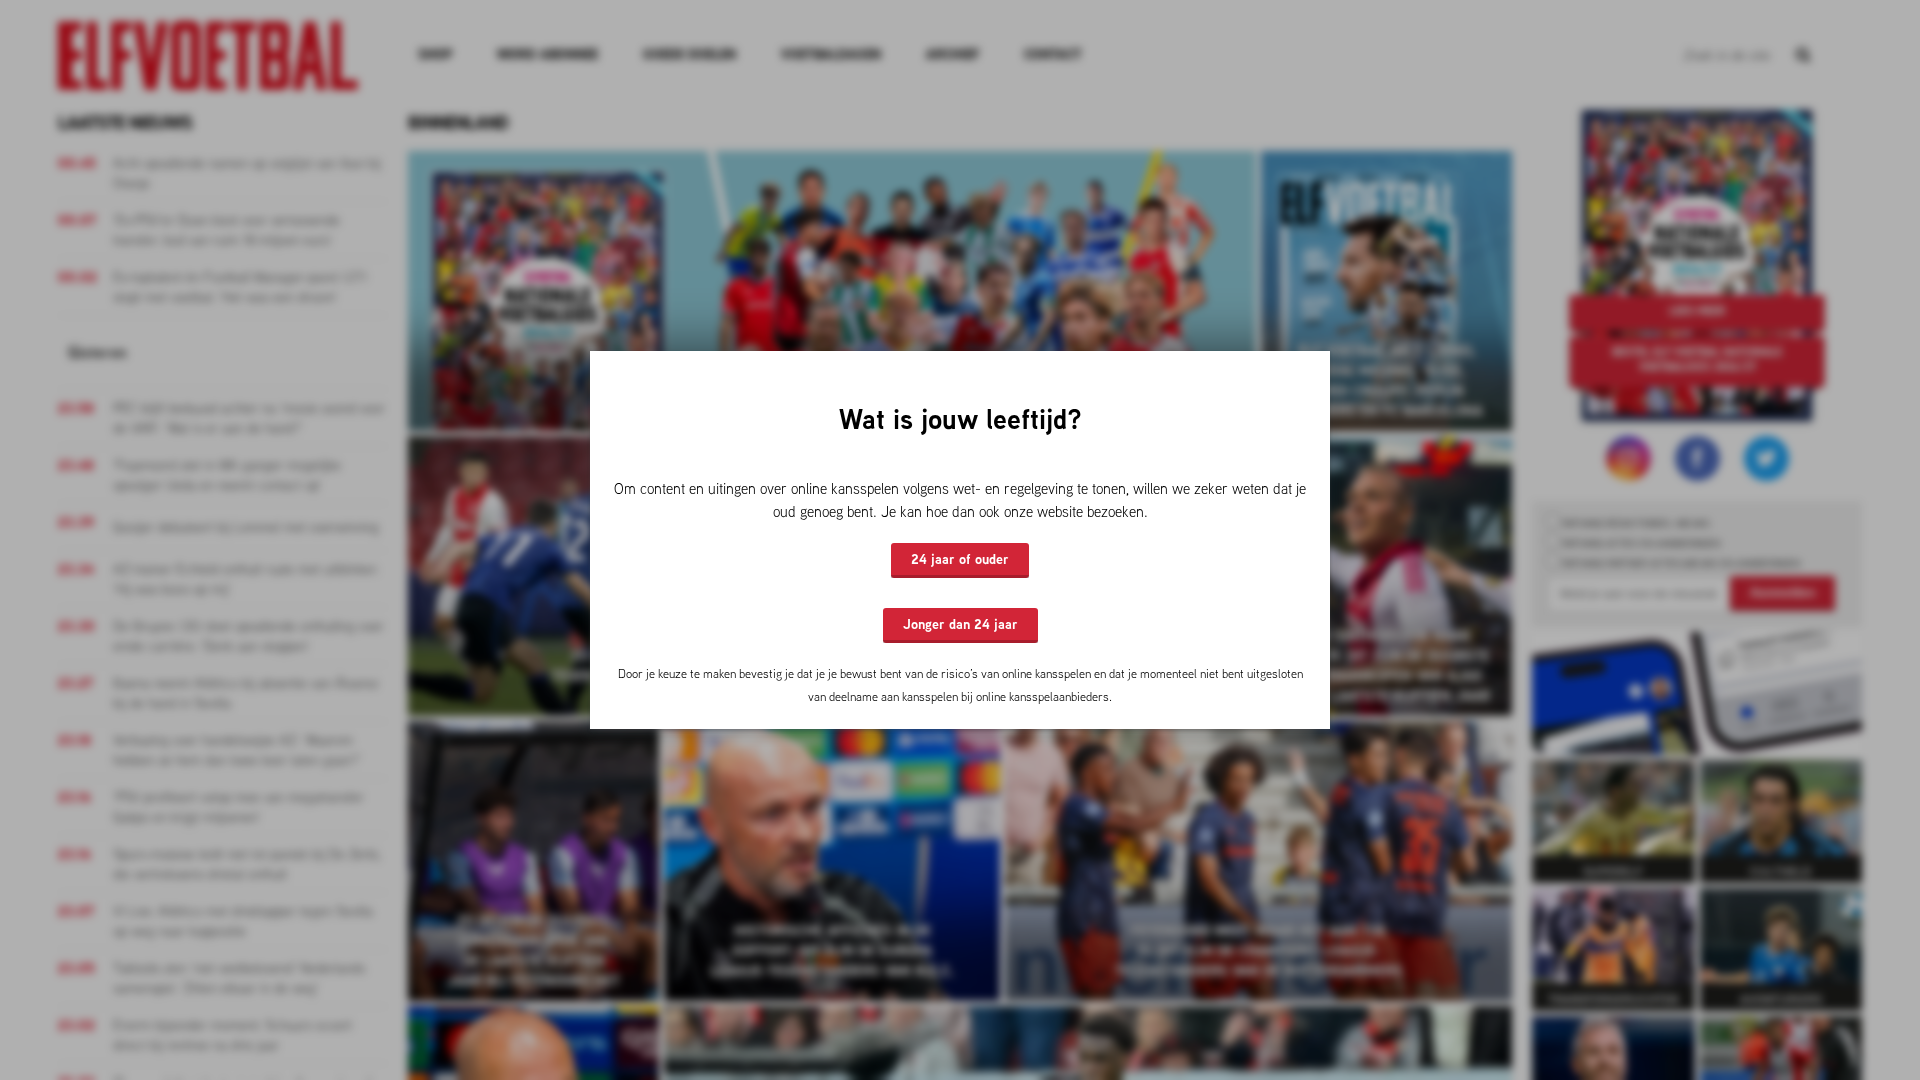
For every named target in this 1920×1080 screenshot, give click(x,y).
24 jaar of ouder (960, 559)
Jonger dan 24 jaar (960, 624)
